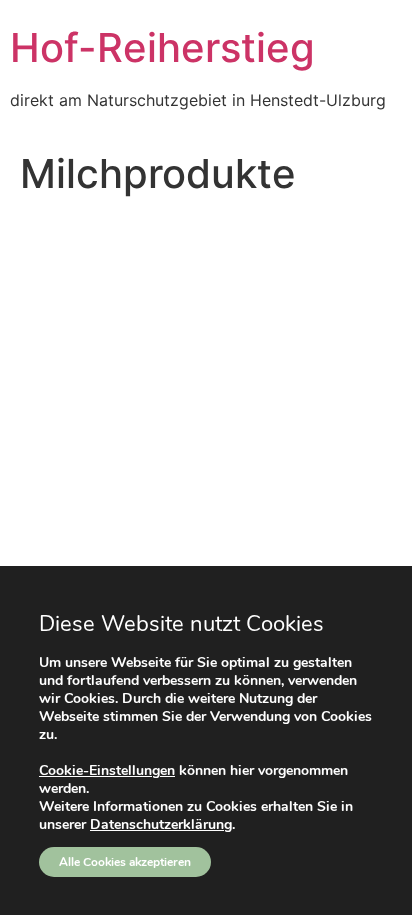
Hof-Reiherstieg (162, 47)
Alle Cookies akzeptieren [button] (125, 862)
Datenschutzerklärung (161, 824)
